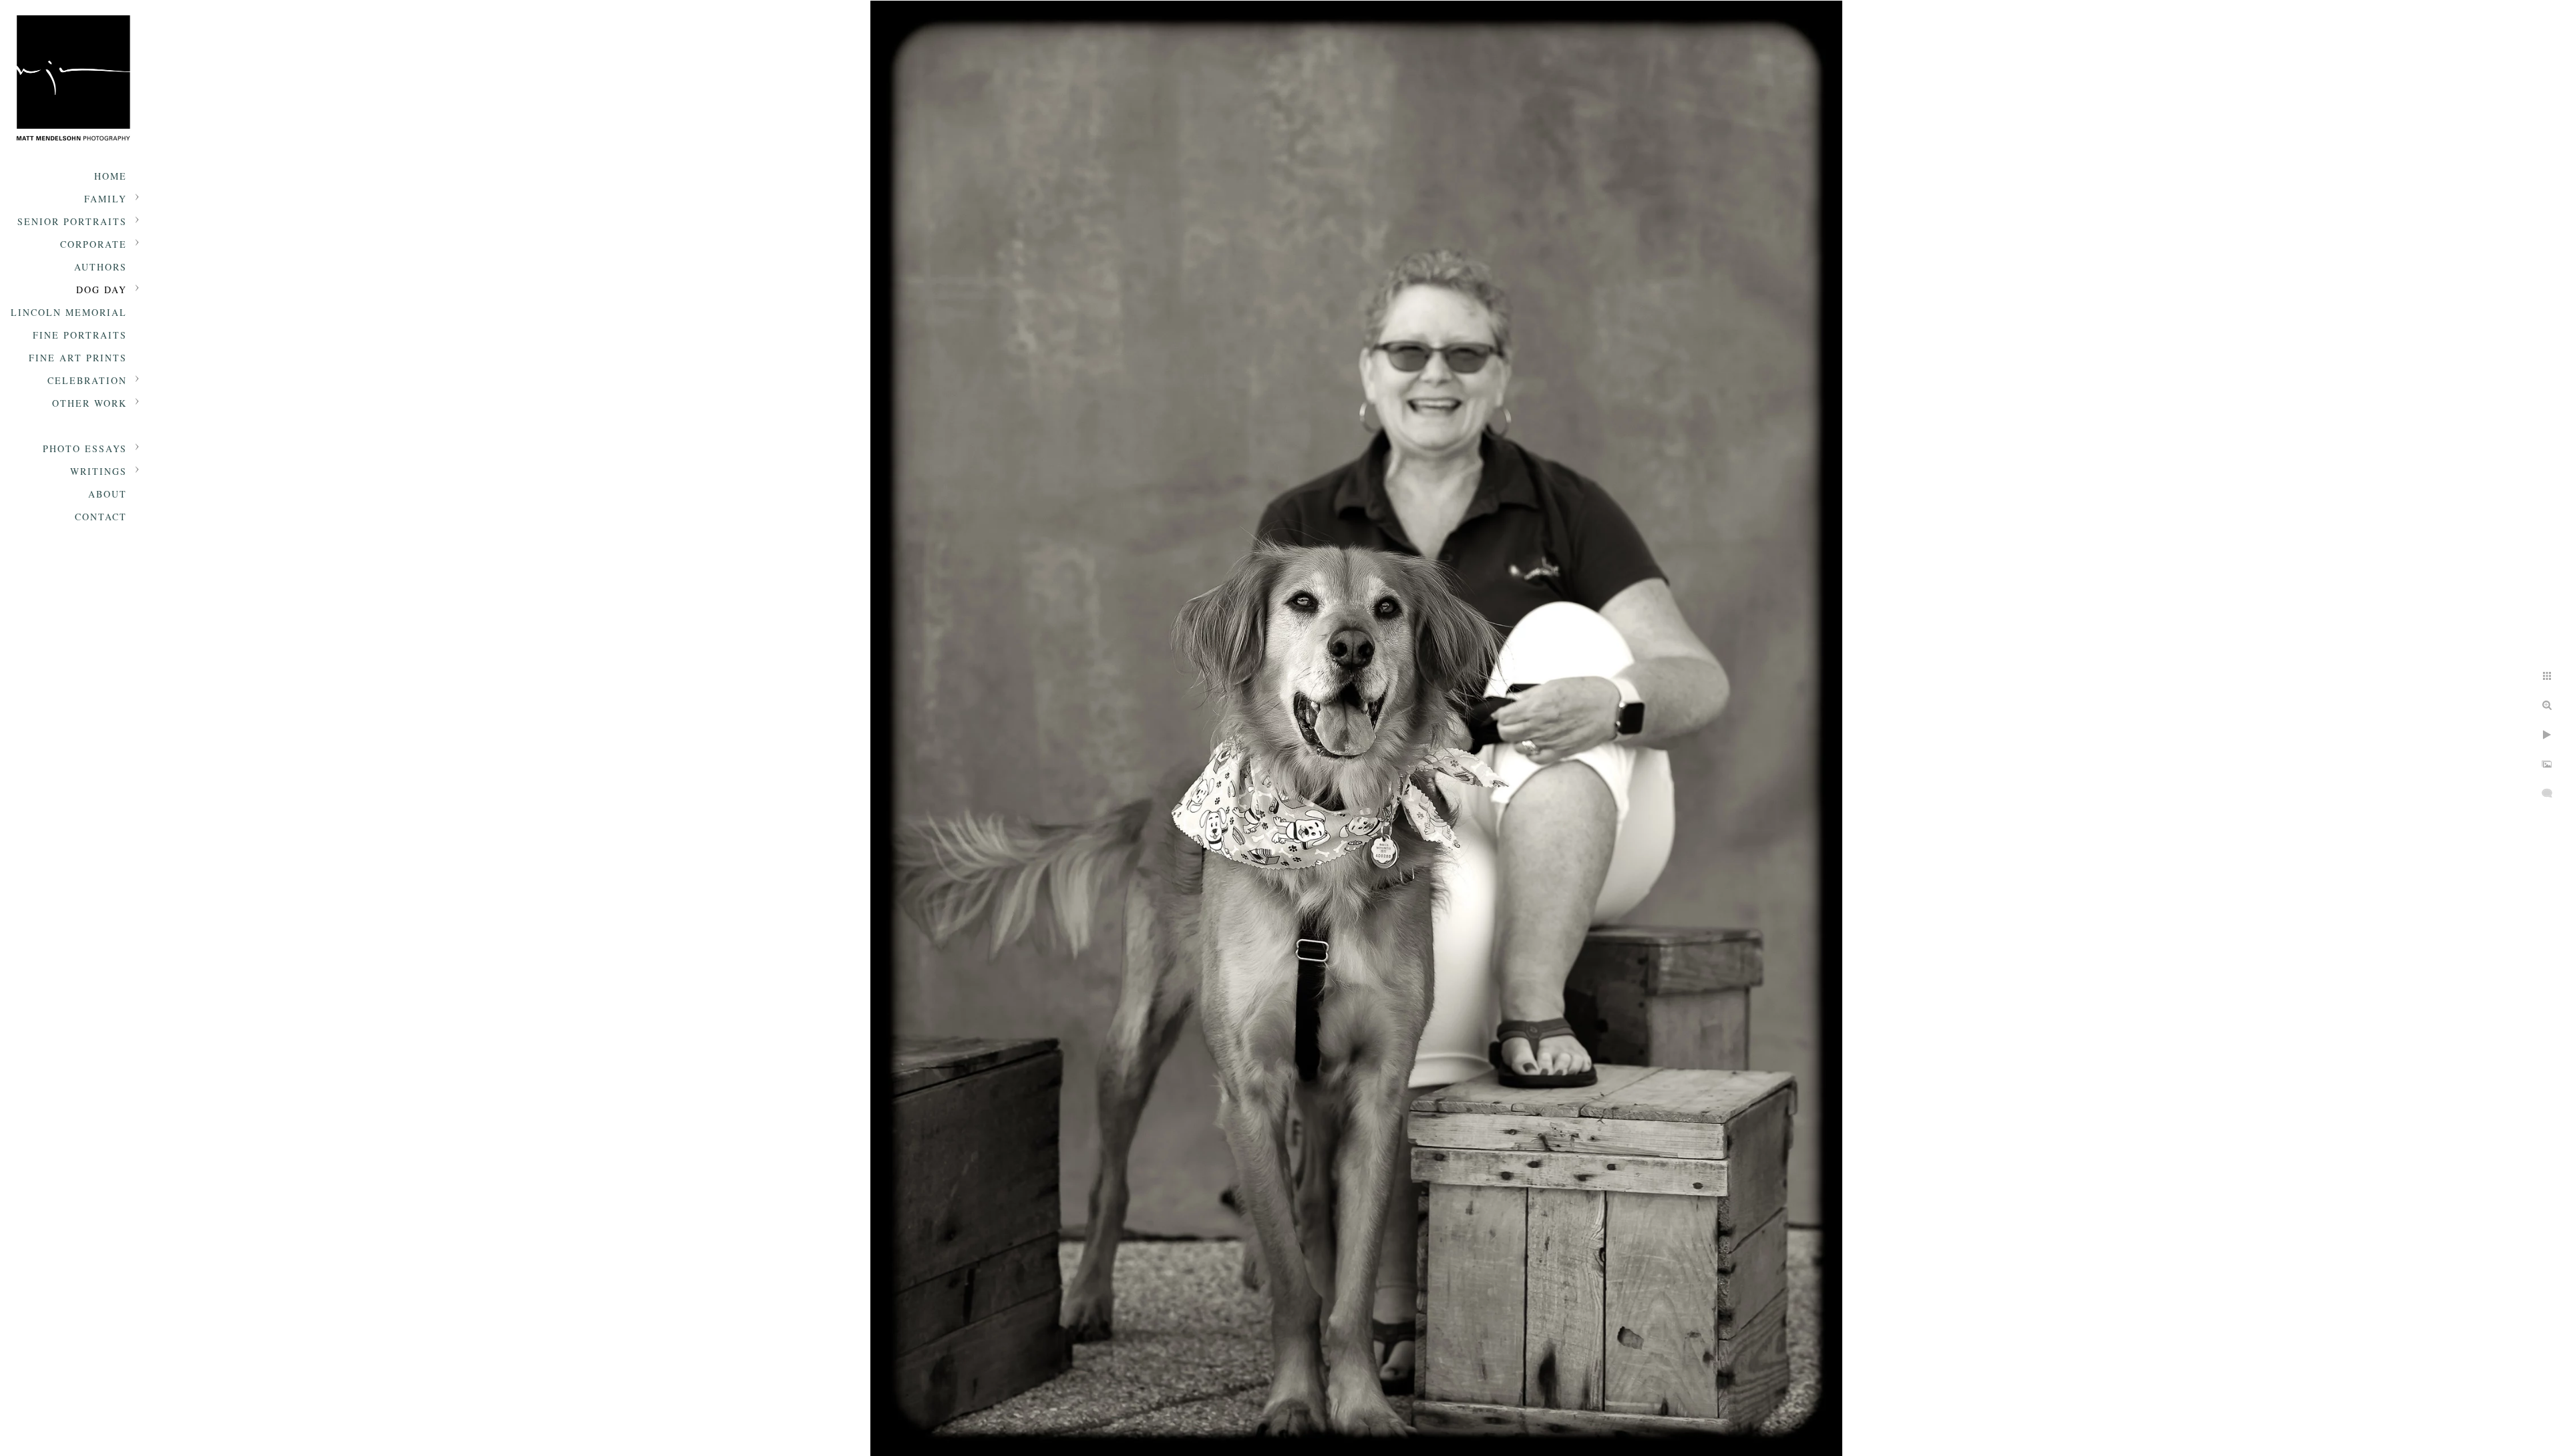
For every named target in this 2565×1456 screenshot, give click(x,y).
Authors (101, 267)
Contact (101, 517)
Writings (99, 471)
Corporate (94, 244)
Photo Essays (85, 448)
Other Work (90, 403)
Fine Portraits (80, 335)
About (108, 494)
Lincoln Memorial (69, 312)
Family (106, 199)
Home (111, 176)
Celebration (87, 380)
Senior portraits (72, 221)
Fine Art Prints (78, 358)
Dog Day (102, 290)
